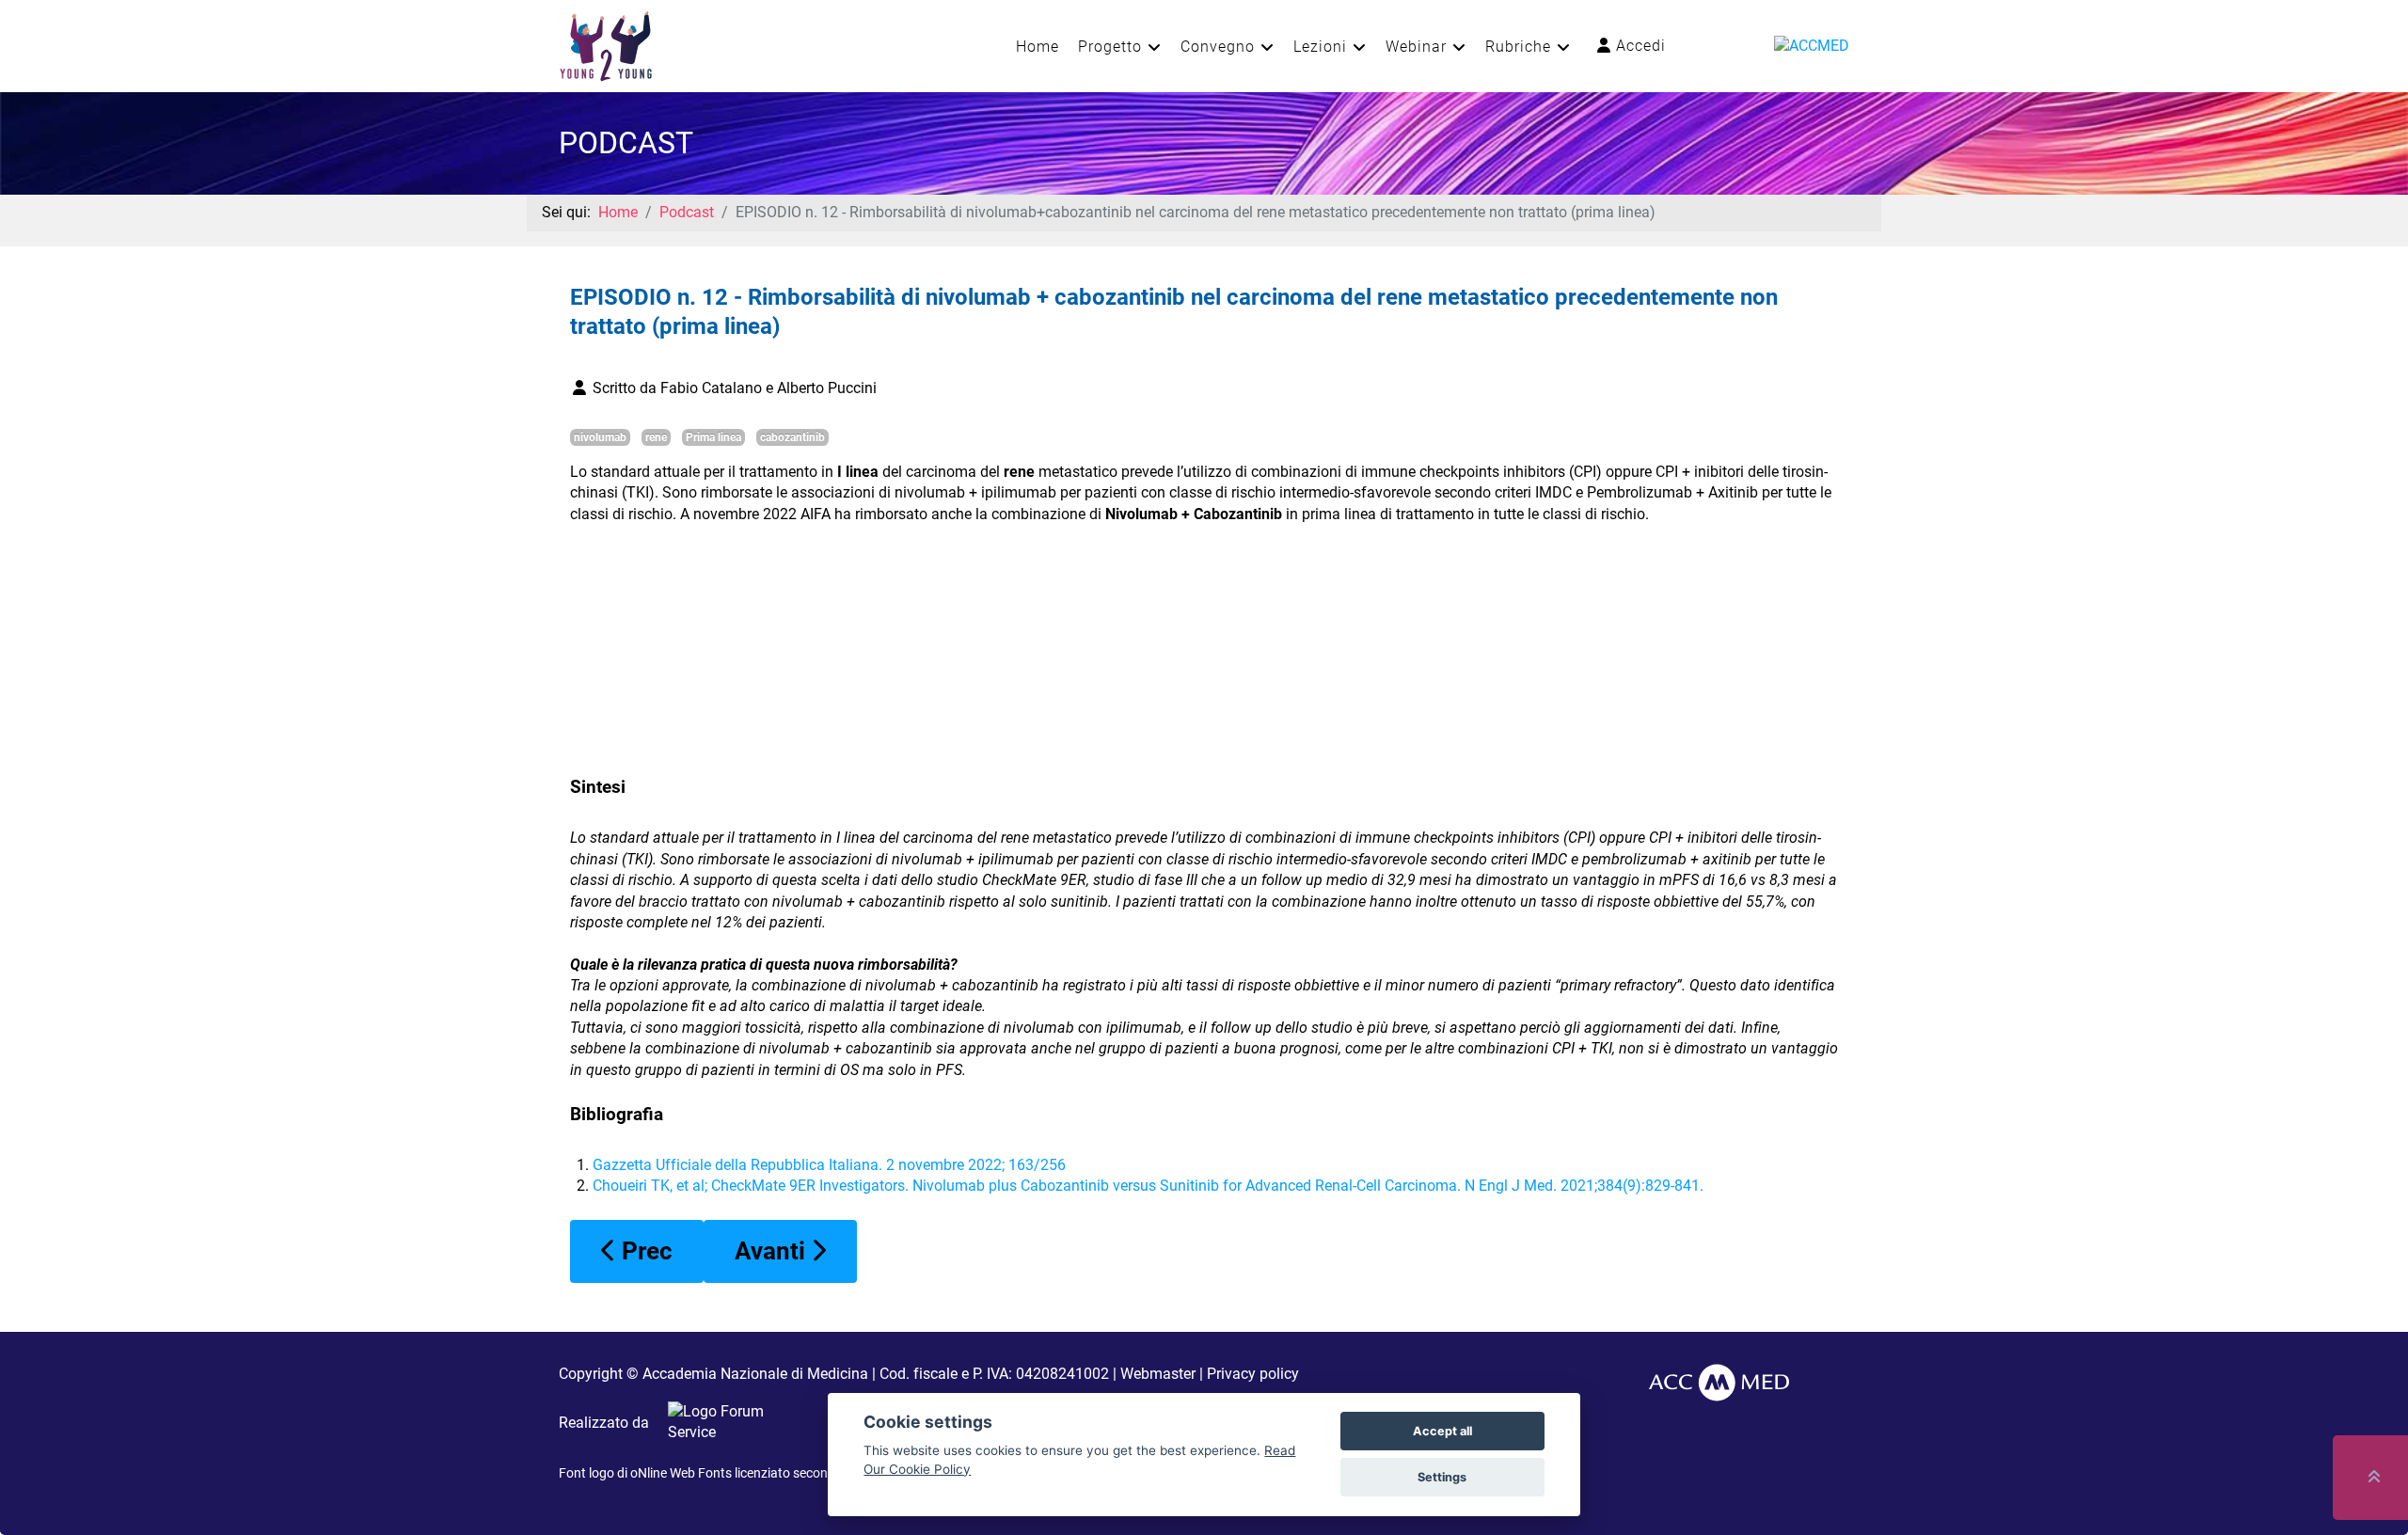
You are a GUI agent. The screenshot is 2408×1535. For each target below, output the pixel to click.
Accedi (1639, 46)
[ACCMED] (1812, 45)
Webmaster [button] (1158, 1374)
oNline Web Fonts (681, 1473)
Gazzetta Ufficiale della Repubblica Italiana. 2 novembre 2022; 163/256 (829, 1165)
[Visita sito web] (717, 1423)
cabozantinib (792, 437)
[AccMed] (1719, 1381)
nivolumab (600, 437)
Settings (1442, 1477)
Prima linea (713, 437)
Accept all (1442, 1431)
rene (656, 437)
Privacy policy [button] (1253, 1374)
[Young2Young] (606, 45)
